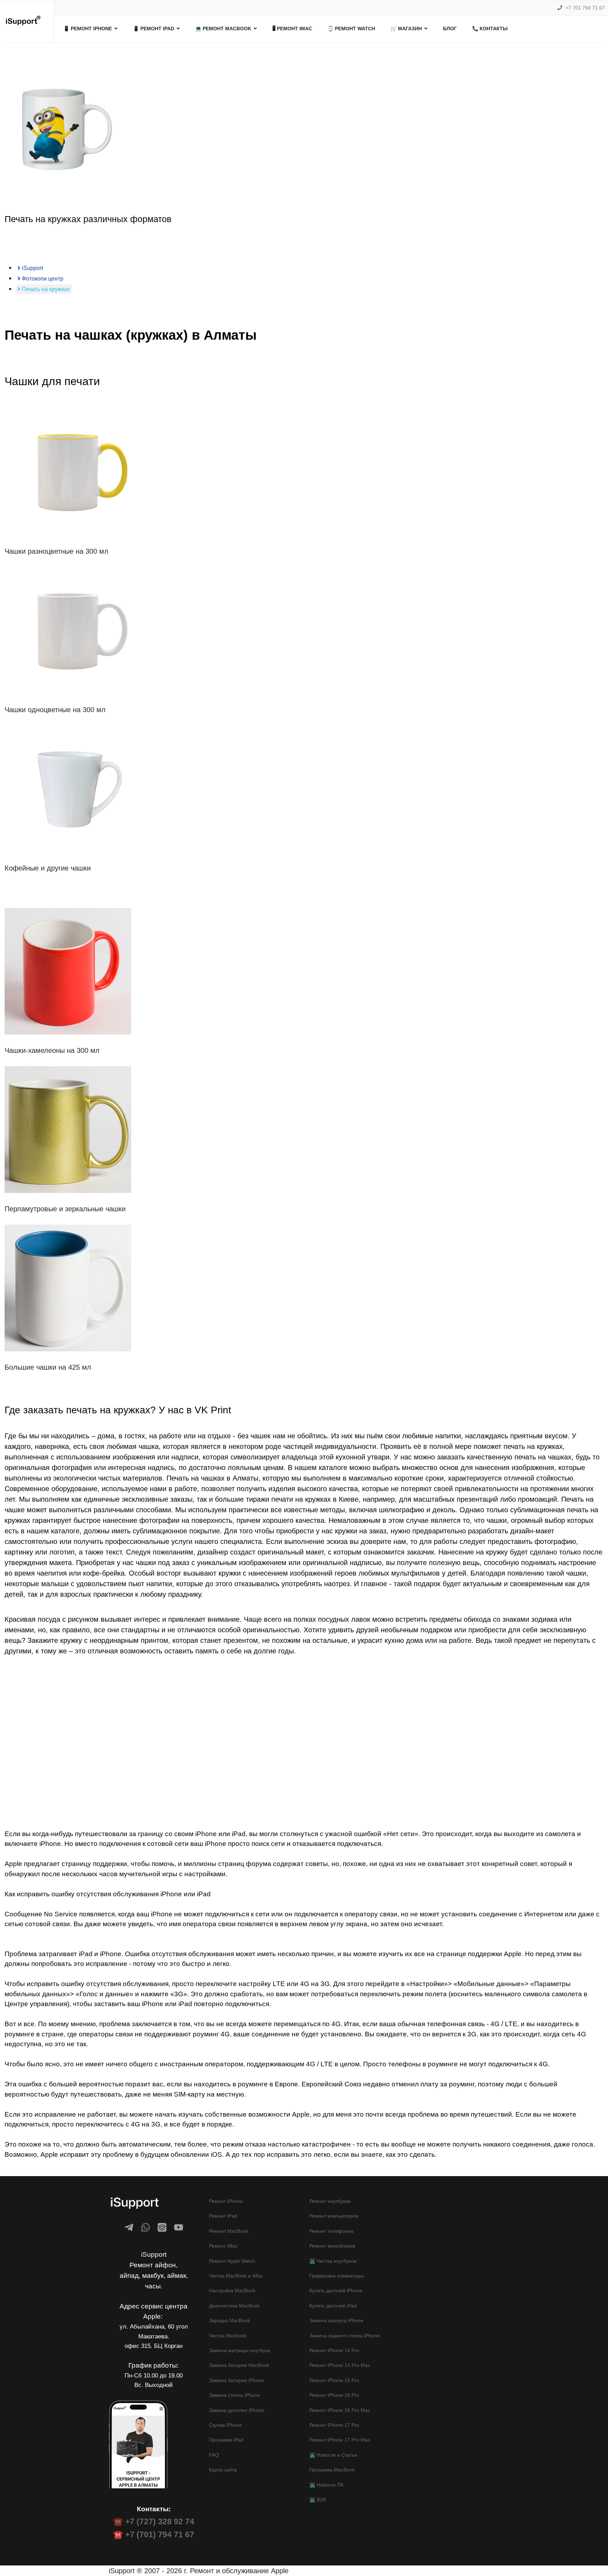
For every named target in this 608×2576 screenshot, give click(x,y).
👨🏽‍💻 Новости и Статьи (333, 2455)
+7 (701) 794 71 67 (160, 2534)
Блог (450, 29)
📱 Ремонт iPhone (88, 29)
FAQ (214, 2455)
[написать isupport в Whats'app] (145, 2227)
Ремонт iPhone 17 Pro (334, 2425)
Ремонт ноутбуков (330, 2201)
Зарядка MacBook (230, 2320)
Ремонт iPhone (226, 2201)
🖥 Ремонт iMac (292, 29)
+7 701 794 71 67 (585, 8)
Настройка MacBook (232, 2291)
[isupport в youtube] (179, 2227)
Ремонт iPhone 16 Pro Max (340, 2410)
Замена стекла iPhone (235, 2395)
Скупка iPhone (225, 2425)
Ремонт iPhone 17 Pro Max (340, 2440)
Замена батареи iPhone (236, 2380)
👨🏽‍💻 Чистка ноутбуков (333, 2261)
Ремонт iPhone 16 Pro (334, 2395)
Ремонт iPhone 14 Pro (334, 2350)
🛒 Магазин (406, 29)
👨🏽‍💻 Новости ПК (326, 2485)
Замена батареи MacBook (239, 2365)
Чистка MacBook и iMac (236, 2276)
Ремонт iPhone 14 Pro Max (340, 2365)
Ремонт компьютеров (334, 2216)
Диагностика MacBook (234, 2306)
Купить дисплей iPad (333, 2306)
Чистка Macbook (228, 2336)
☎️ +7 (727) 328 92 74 (154, 2521)
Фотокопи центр (42, 279)
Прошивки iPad (226, 2440)
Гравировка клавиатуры (337, 2276)
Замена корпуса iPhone (336, 2320)
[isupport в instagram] (162, 2227)
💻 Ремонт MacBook (223, 29)
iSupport (32, 268)
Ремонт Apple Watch (232, 2261)
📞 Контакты (490, 29)
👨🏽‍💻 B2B (318, 2500)
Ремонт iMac (223, 2246)
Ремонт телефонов (331, 2231)
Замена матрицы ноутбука (240, 2350)
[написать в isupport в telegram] (129, 2227)
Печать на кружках (45, 289)
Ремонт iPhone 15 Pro (334, 2380)
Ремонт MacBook (229, 2231)
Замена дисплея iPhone (237, 2410)
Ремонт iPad (223, 2216)
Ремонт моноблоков (332, 2246)
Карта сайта (223, 2470)
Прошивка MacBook (332, 2470)
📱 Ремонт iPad (154, 29)
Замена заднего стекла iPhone (344, 2336)
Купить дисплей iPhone (336, 2291)
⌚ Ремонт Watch (351, 29)
